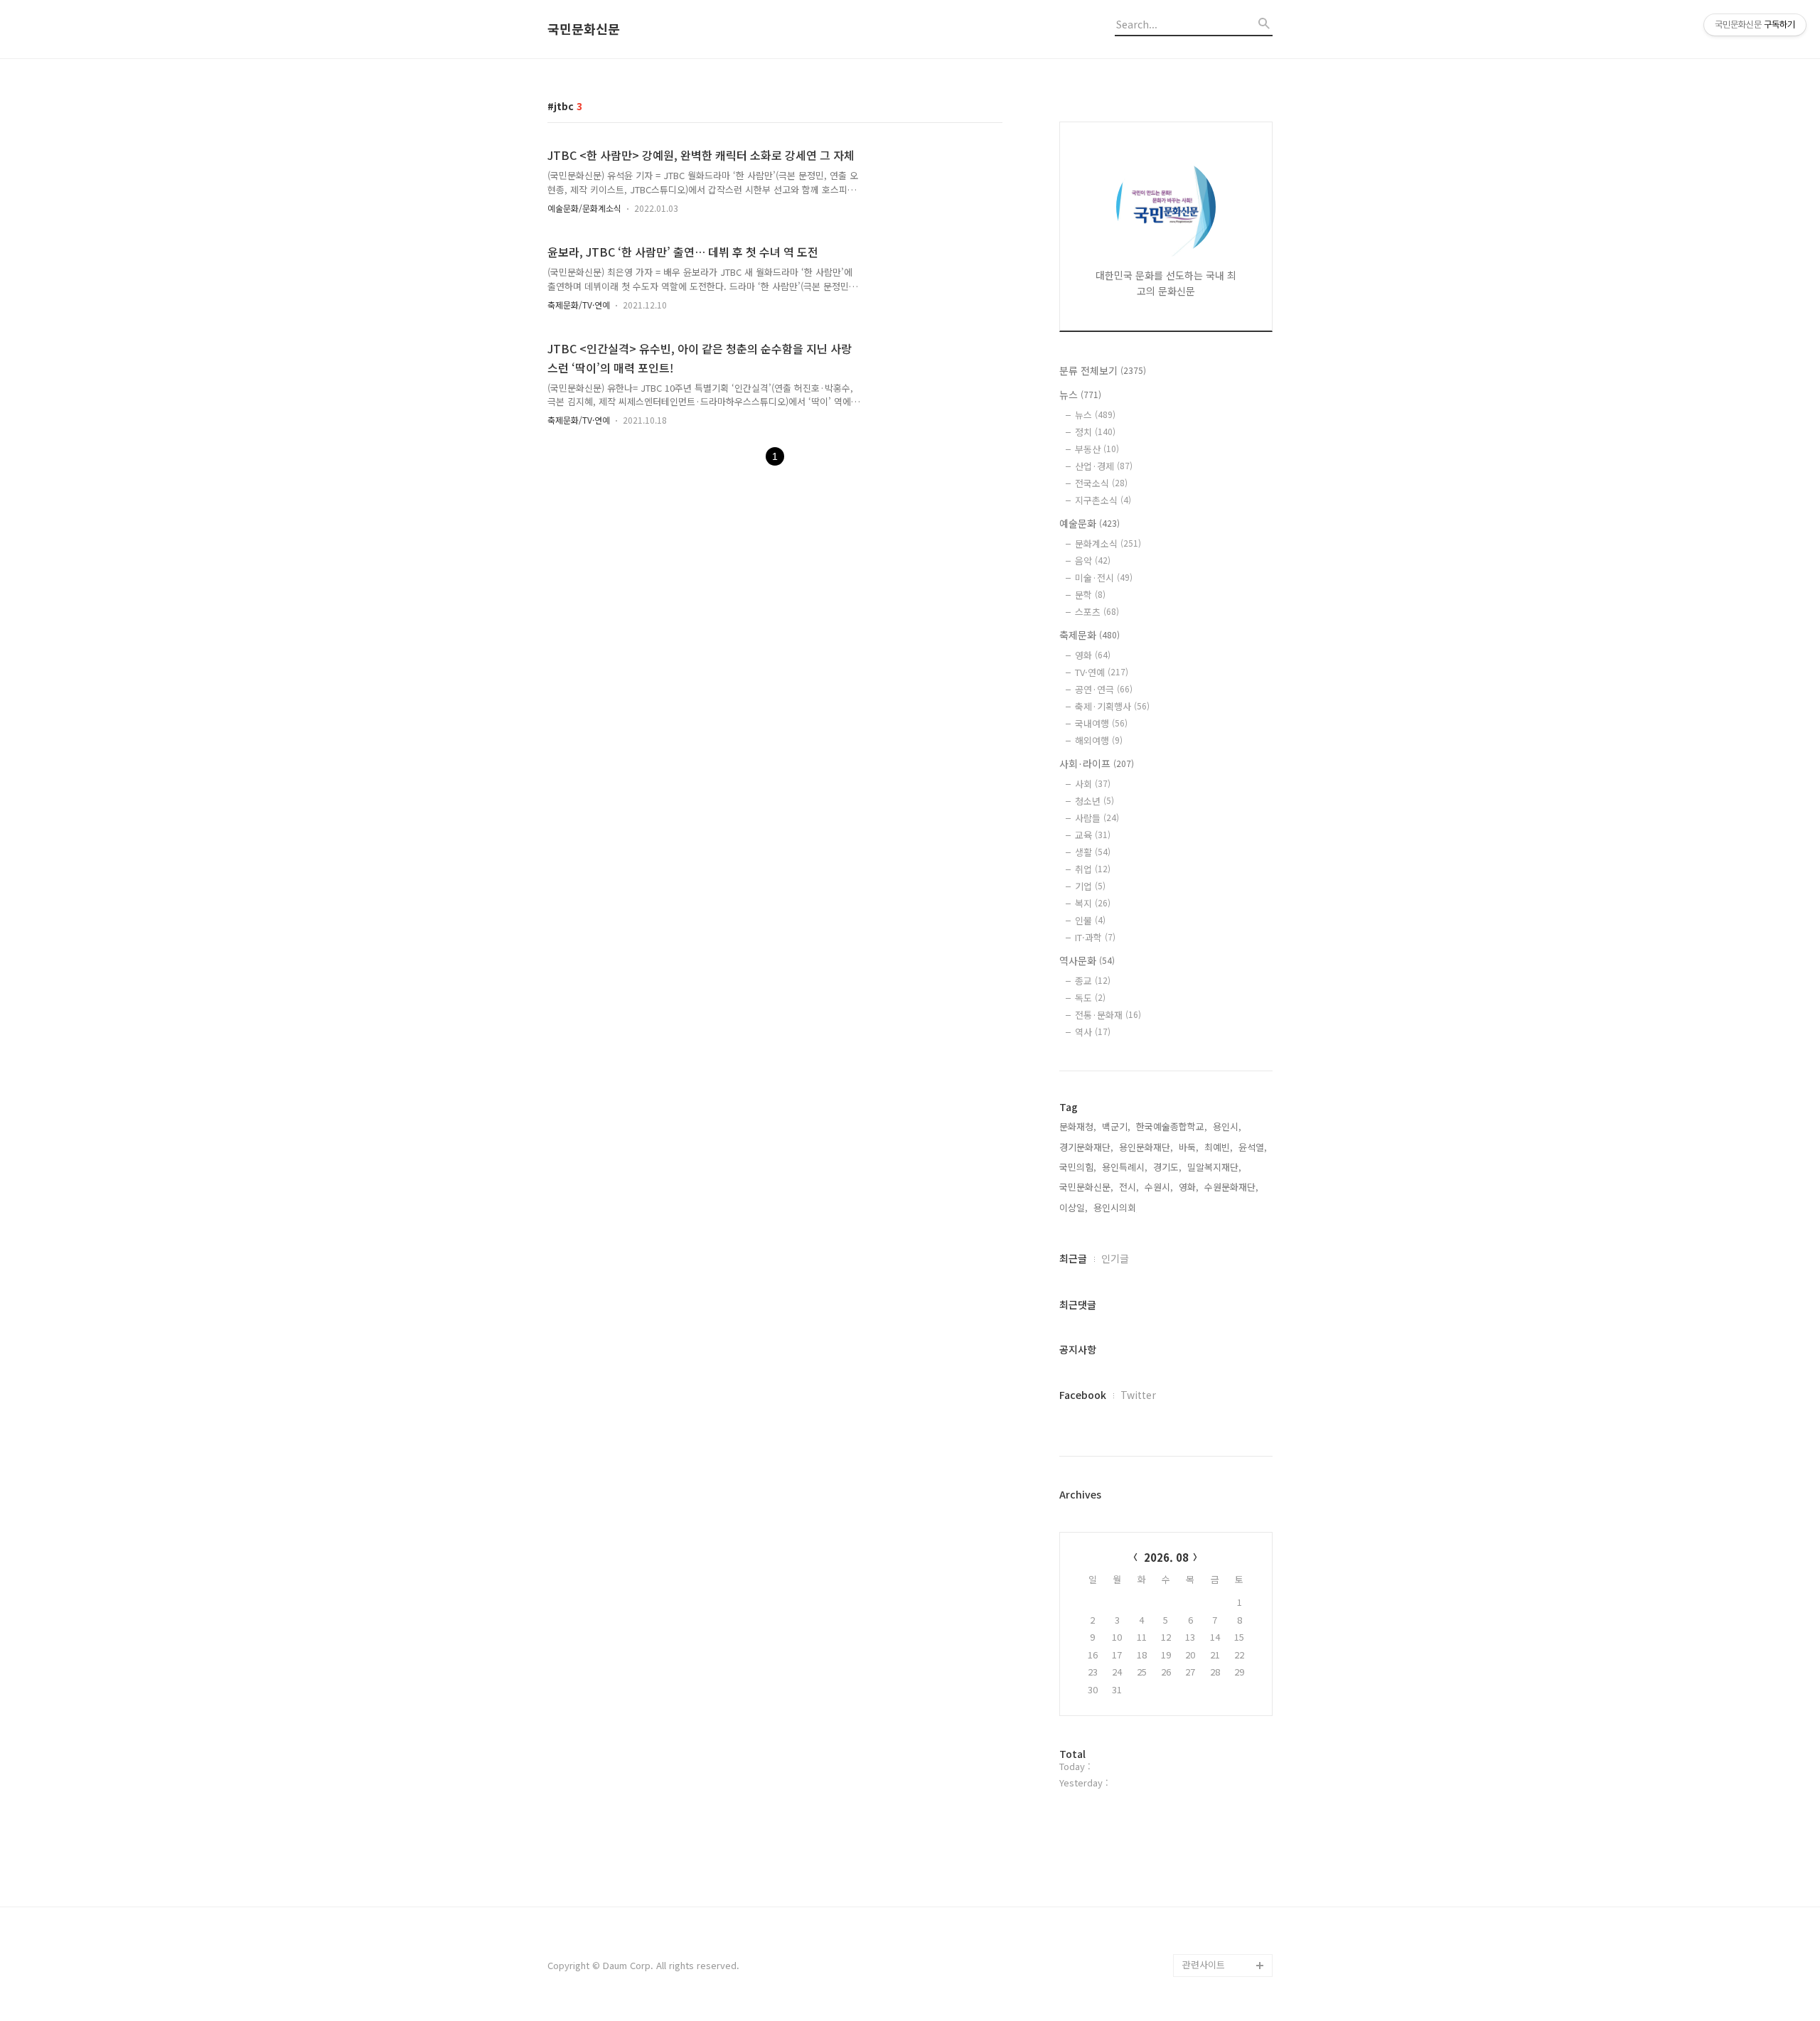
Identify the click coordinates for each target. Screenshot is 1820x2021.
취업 (1093, 869)
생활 (1093, 852)
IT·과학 (1095, 937)
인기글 (1115, 1258)
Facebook (1083, 1395)
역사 (1093, 1032)
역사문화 (1087, 960)
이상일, (1074, 1207)
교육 (1093, 835)
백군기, (1116, 1126)
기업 (1090, 886)
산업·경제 (1104, 466)
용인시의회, (1116, 1207)
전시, (1129, 1187)
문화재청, (1078, 1126)
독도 (1090, 998)
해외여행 (1099, 740)
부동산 (1097, 449)
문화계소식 (1108, 543)
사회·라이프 (1097, 763)
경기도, (1167, 1167)
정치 (1095, 432)
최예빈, (1219, 1147)
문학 (1090, 595)
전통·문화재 (1108, 1015)
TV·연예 (1102, 672)
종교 (1093, 981)
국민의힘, (1078, 1167)
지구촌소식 (1103, 500)
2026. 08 (1166, 1557)
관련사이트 (1204, 1964)
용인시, (1227, 1126)
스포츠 (1097, 612)
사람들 (1097, 818)
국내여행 (1101, 723)
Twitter (1138, 1395)
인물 (1090, 920)
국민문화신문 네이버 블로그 (1223, 1908)
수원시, (1159, 1187)
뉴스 (1080, 395)
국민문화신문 (584, 29)
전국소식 (1101, 483)
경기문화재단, (1086, 1147)
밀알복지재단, (1214, 1167)
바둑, (1189, 1147)
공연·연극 (1104, 689)
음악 (1093, 561)
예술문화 (1090, 523)
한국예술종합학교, (1172, 1126)
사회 (1093, 784)
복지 (1093, 903)
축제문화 (1090, 635)
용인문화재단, (1146, 1147)
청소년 (1094, 801)
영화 (1093, 655)
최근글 (1073, 1258)
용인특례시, (1125, 1167)
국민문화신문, (1086, 1187)
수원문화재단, (1231, 1187)
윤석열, (1253, 1147)
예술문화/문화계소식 (584, 208)
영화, (1189, 1187)
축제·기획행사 (1112, 706)
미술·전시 (1104, 578)
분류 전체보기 (1103, 370)
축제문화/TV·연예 (579, 305)
